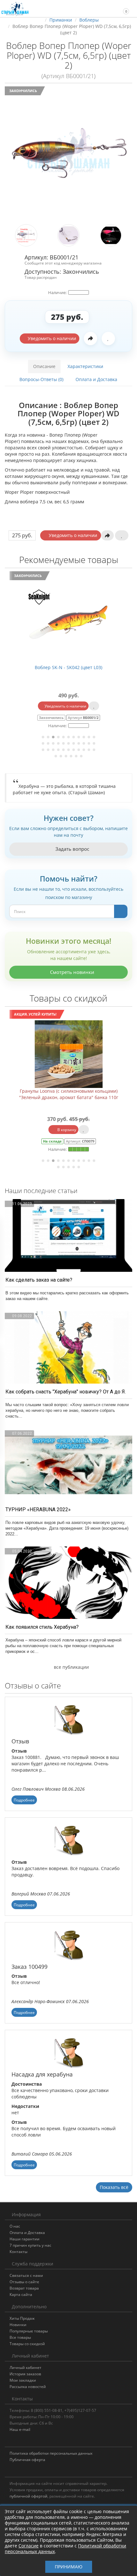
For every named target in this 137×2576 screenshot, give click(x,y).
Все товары (20, 2337)
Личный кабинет (25, 2368)
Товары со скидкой (27, 2344)
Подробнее (24, 1800)
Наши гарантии (25, 2239)
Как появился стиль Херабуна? (42, 1627)
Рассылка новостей (28, 2387)
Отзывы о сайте (24, 2282)
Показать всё (114, 2187)
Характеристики (85, 366)
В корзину (66, 1130)
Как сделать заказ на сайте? (39, 1280)
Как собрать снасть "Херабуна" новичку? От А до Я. (66, 1392)
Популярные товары (29, 2331)
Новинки (18, 2325)
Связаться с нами (26, 2275)
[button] (123, 8)
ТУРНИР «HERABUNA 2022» (38, 1509)
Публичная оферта (27, 2460)
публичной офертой (29, 2496)
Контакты (18, 2252)
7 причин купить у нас (30, 2245)
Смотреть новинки (72, 972)
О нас (15, 2226)
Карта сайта (21, 2294)
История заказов (25, 2374)
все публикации (71, 1667)
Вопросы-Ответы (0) (41, 379)
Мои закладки (23, 2380)
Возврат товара (24, 2288)
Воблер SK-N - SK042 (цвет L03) (68, 667)
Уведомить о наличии (51, 338)
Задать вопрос (72, 849)
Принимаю (69, 2567)
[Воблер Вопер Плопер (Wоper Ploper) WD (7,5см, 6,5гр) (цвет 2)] (68, 154)
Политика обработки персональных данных (51, 2453)
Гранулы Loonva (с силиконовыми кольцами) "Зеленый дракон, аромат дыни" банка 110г (69, 1094)
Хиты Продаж (22, 2318)
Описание (44, 366)
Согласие (29, 2546)
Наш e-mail (20, 2429)
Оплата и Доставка (96, 379)
